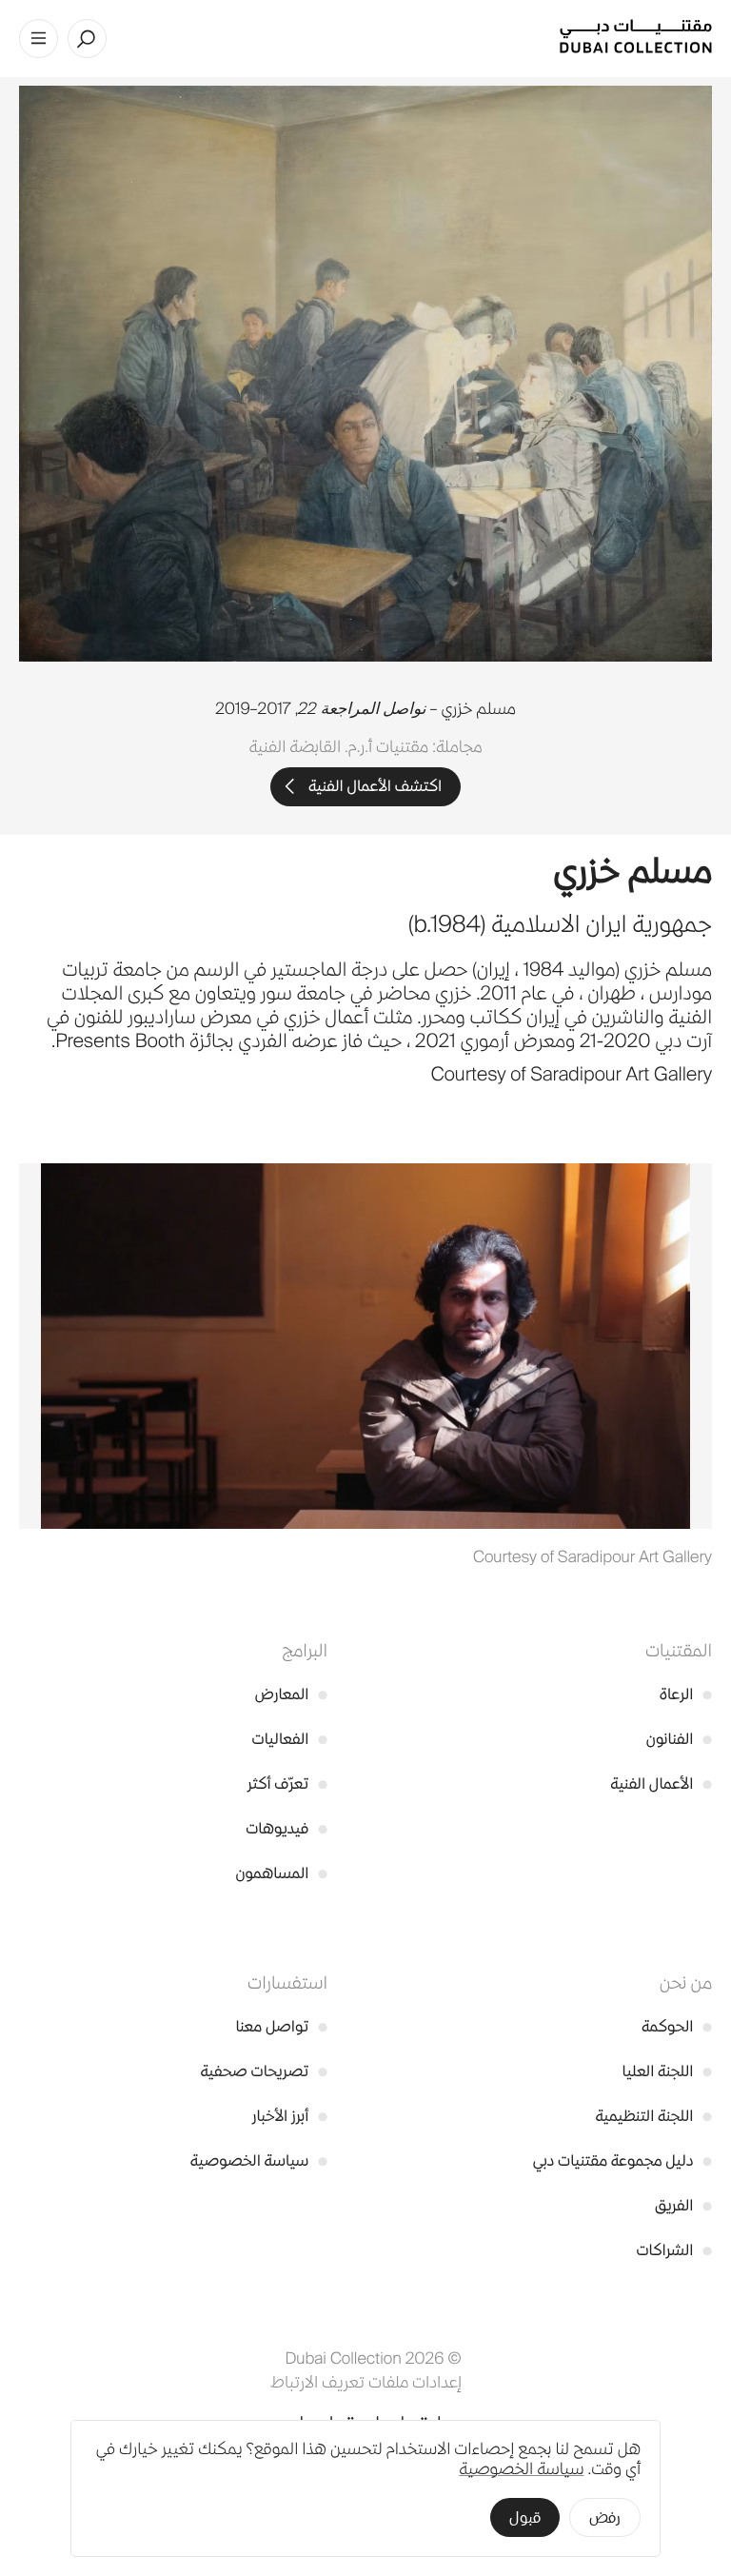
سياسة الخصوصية (259, 2160)
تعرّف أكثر (287, 1783)
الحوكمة (677, 2026)
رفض (605, 2517)
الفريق (683, 2205)
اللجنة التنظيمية (653, 2116)
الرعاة (686, 1694)
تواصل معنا (281, 2026)
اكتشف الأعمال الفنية (375, 786)
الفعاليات (290, 1739)
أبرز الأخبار (290, 2116)
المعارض (291, 1694)
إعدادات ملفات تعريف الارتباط (366, 2382)
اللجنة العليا (667, 2071)
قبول (525, 2517)
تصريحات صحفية (264, 2071)
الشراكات (674, 2250)
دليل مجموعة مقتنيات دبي (622, 2160)
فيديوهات (286, 1828)
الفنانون (679, 1739)
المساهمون (282, 1873)
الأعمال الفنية (661, 1783)
